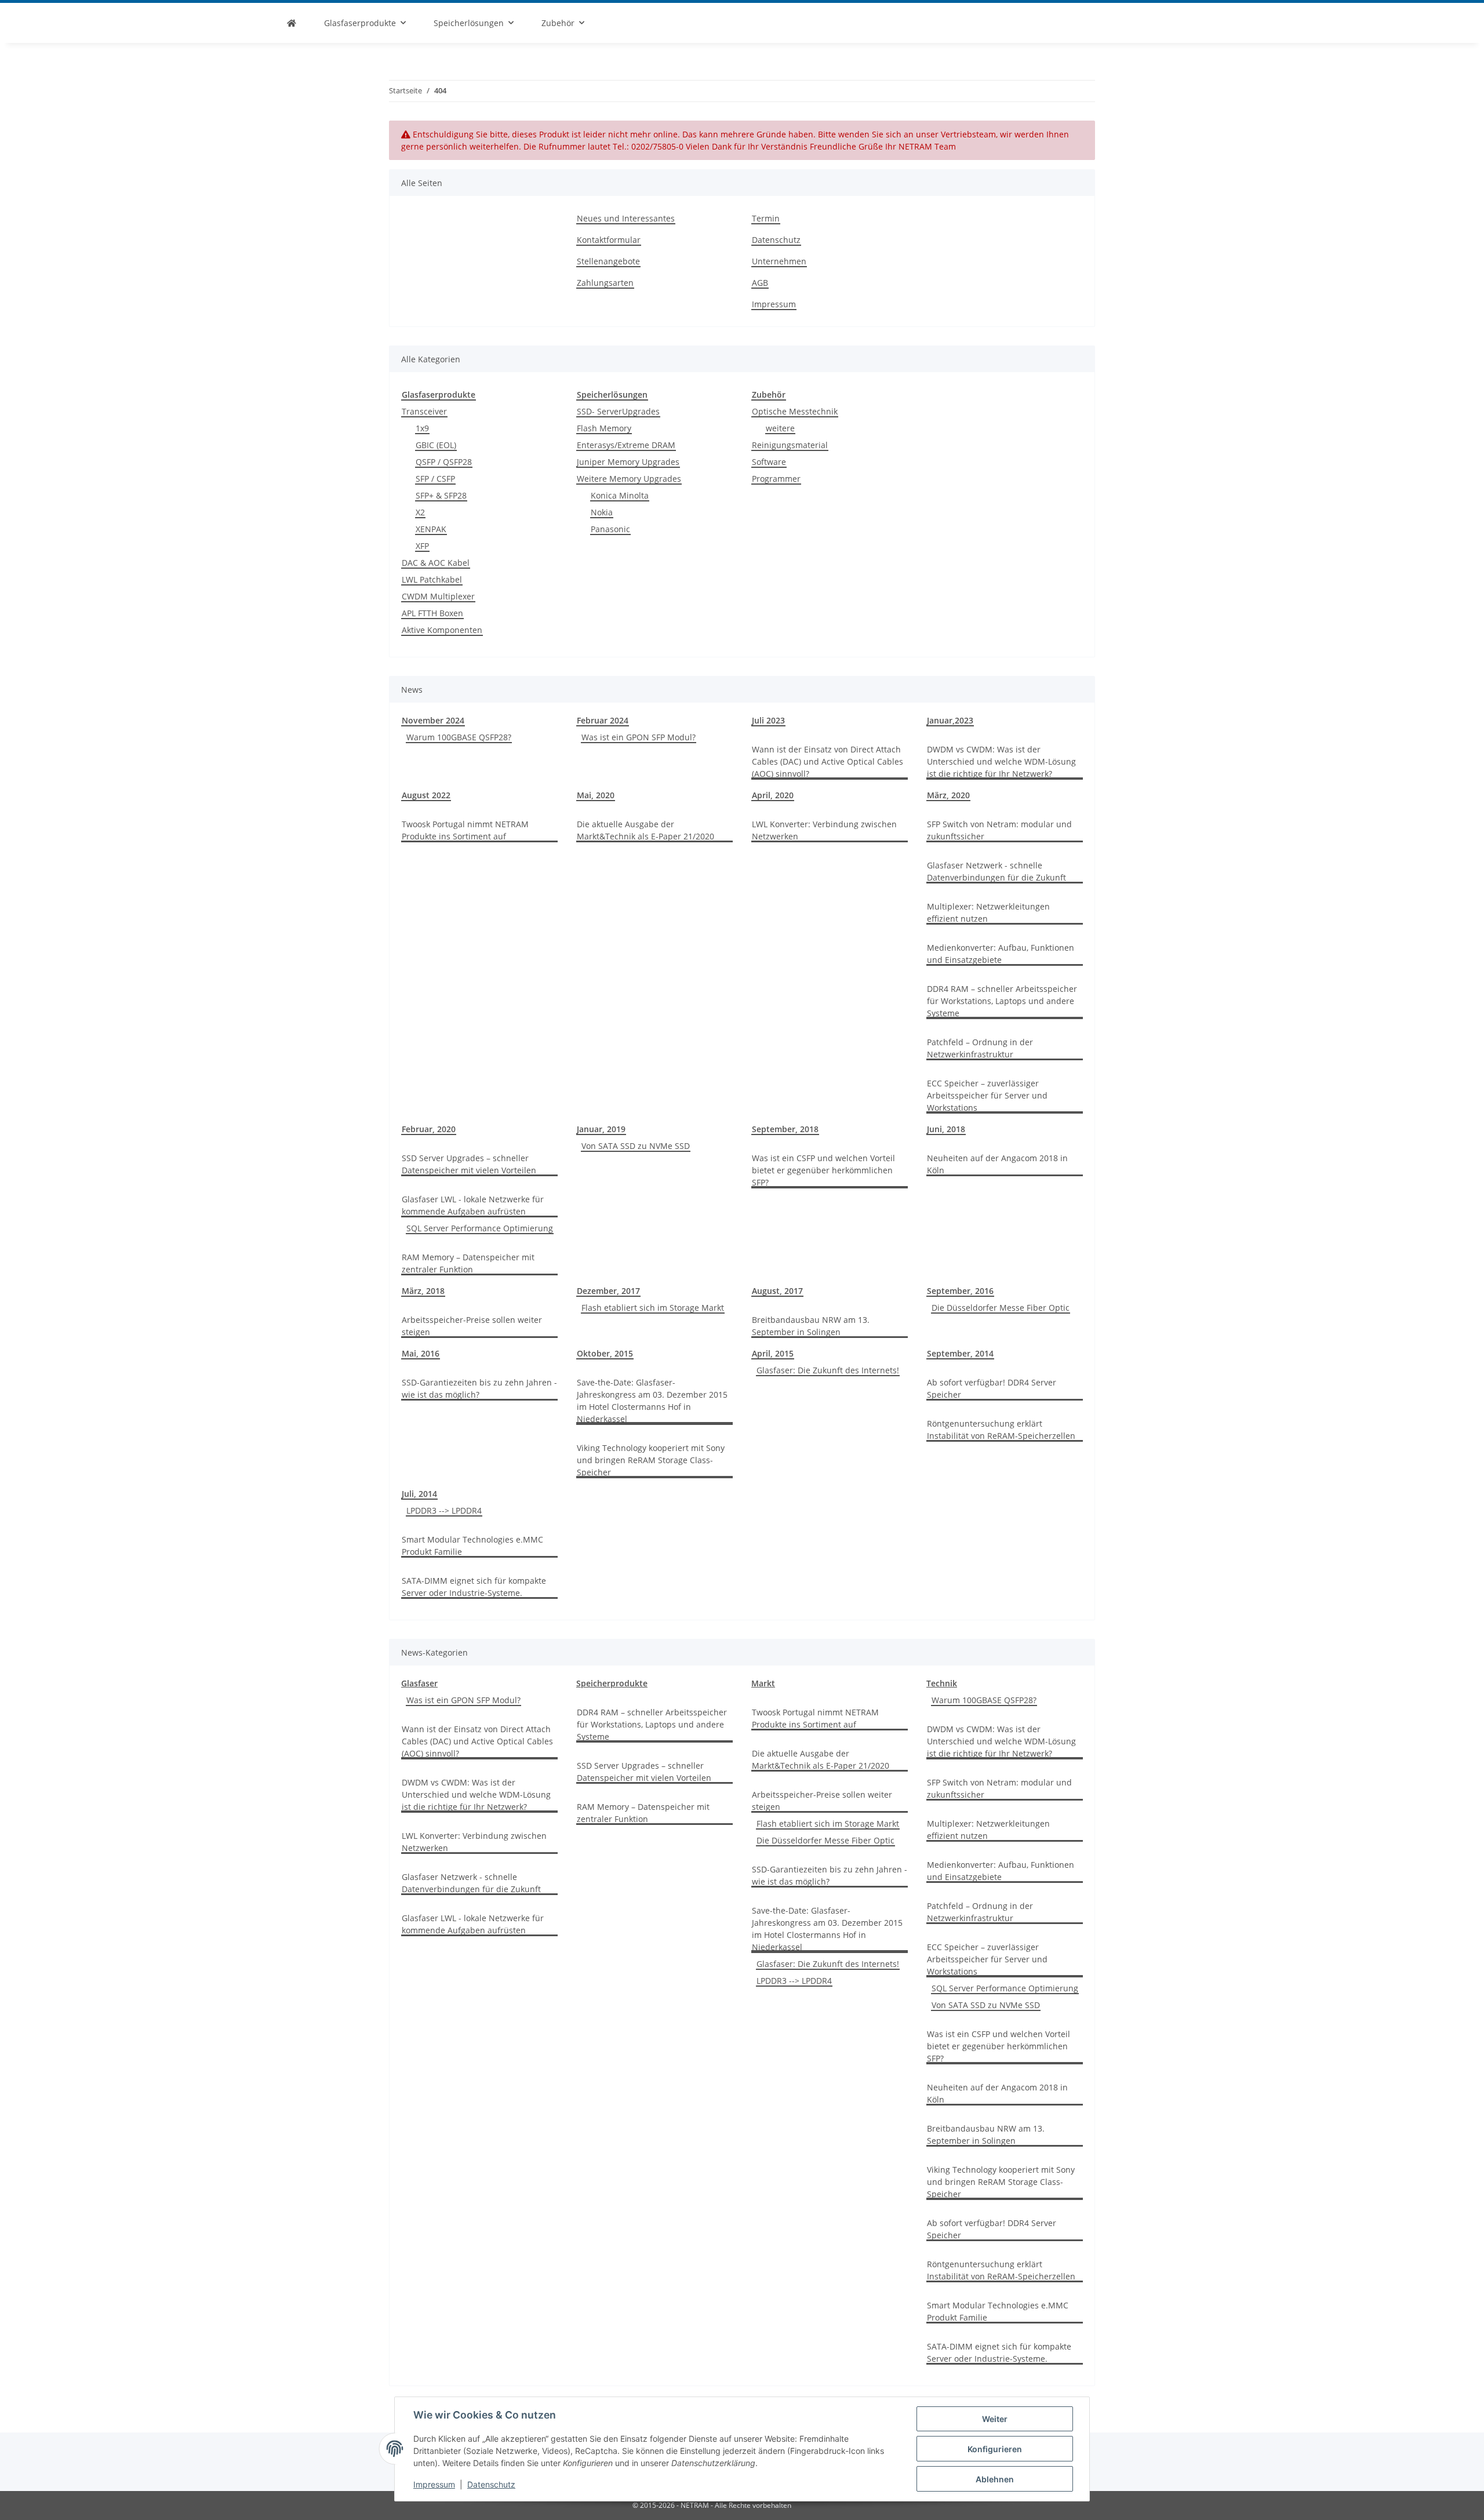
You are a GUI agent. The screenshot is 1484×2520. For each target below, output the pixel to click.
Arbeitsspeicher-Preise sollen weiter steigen (472, 1326)
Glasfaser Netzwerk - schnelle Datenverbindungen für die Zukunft (996, 871)
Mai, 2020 (596, 795)
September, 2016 (960, 1291)
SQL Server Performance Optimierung (480, 1228)
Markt (763, 1683)
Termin (766, 218)
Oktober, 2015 (605, 1353)
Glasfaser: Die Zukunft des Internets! (828, 1370)
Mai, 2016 (421, 1353)
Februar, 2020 (429, 1129)
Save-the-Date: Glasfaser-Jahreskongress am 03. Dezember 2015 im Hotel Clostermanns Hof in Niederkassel (652, 1401)
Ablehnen (995, 2479)
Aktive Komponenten (442, 630)
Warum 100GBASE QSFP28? (459, 737)
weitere (780, 428)
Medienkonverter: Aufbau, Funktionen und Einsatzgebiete (1001, 954)
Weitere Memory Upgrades (629, 479)
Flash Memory (604, 428)
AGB (760, 283)
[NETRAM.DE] (292, 23)
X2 (420, 512)
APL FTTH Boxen (432, 613)
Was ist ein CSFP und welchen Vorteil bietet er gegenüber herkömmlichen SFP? (823, 1170)
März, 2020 (948, 795)
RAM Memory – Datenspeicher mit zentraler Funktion (468, 1263)
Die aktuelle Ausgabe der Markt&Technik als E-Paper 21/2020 (645, 830)
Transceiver (424, 411)
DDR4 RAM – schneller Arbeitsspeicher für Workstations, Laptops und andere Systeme (1002, 1001)
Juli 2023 (768, 720)
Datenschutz (491, 2484)
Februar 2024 (603, 720)
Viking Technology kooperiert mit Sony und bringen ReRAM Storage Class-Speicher (651, 1460)
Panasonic (610, 529)
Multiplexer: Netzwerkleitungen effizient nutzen (988, 912)
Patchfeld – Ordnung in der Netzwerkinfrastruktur (980, 1048)
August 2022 (426, 795)
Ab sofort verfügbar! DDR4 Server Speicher (992, 1388)
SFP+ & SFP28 (441, 495)
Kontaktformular (609, 240)
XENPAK (431, 529)
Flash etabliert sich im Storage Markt (653, 1308)
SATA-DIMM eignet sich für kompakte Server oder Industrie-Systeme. (474, 1587)
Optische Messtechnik (795, 411)
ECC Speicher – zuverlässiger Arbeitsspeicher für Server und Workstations (987, 1095)
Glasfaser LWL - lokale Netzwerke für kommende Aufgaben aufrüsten (473, 1205)
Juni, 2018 (946, 1129)
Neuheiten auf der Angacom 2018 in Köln (997, 1164)
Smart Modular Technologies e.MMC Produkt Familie (472, 1546)
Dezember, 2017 (608, 1291)
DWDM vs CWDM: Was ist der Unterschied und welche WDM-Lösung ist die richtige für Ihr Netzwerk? (1001, 761)
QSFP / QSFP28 (444, 462)
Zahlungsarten (605, 283)
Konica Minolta (620, 495)
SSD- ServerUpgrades (618, 411)
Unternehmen (779, 261)
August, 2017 (777, 1291)
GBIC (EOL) (436, 445)
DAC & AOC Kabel (436, 563)
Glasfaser (419, 1683)
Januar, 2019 (601, 1129)
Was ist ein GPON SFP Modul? (639, 737)
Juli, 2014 (419, 1494)
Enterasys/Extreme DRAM (626, 445)
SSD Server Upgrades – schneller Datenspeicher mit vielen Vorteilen (469, 1164)
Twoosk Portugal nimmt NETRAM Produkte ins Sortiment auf (465, 830)
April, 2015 (773, 1353)
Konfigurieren (995, 2449)
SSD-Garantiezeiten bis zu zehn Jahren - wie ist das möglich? (479, 1388)
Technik (942, 1683)
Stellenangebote (608, 261)
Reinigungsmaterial (790, 445)
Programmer (776, 479)
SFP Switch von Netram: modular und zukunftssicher (999, 830)
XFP (422, 546)
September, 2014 (960, 1353)
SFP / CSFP (435, 479)
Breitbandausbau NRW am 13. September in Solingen (811, 1326)
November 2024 (433, 720)
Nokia (602, 512)
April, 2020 (773, 795)
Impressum (434, 2484)
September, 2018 (785, 1129)
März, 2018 (423, 1291)
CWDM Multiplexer (438, 596)
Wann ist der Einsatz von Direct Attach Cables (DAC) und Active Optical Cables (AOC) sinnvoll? (828, 761)
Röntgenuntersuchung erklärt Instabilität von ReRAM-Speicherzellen (1001, 1430)
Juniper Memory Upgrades (628, 462)
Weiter (995, 2419)
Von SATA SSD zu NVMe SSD (636, 1146)
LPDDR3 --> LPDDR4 (444, 1510)
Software (769, 462)
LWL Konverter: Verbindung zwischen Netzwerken (824, 830)
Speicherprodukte (612, 1683)
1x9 (422, 428)
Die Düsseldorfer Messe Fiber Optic (1001, 1308)
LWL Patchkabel (432, 579)
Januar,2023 (950, 720)
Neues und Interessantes (626, 218)
